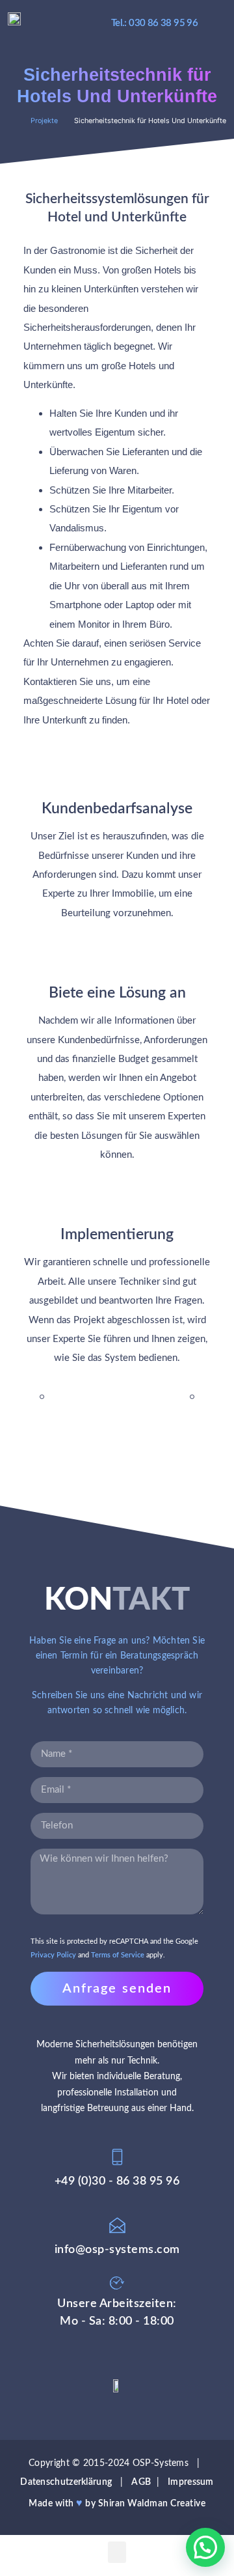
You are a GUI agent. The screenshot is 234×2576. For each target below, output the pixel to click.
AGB (141, 2482)
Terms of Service (118, 1955)
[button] (218, 23)
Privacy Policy (53, 1955)
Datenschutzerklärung (66, 2482)
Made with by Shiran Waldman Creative (117, 2503)
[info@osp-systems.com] (117, 2225)
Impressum (191, 2482)
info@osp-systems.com (117, 2249)
